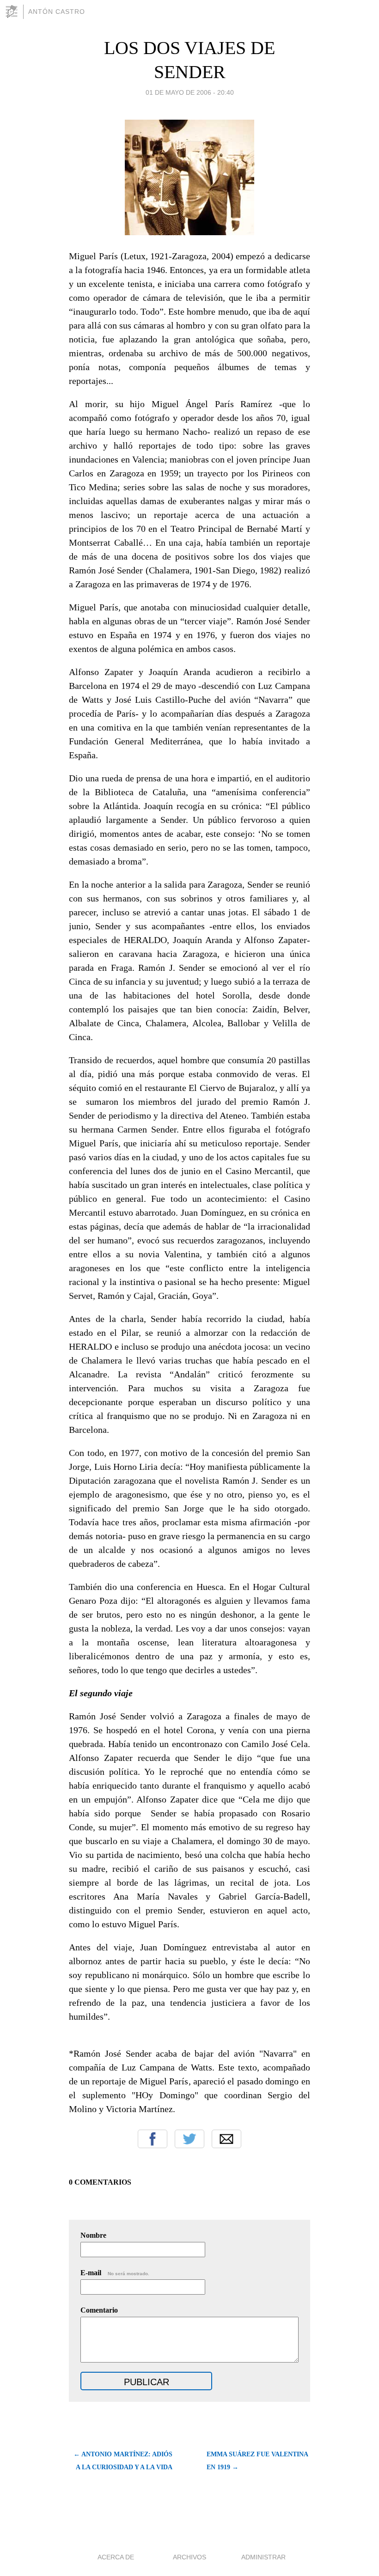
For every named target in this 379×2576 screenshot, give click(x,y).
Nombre (93, 2235)
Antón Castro (57, 12)
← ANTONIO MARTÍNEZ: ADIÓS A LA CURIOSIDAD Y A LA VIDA (123, 2461)
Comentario (99, 2310)
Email (226, 2139)
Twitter (189, 2139)
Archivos (189, 2557)
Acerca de (116, 2557)
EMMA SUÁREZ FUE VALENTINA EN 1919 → (257, 2461)
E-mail (115, 2273)
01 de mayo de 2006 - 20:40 (190, 92)
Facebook (153, 2139)
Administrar (263, 2557)
